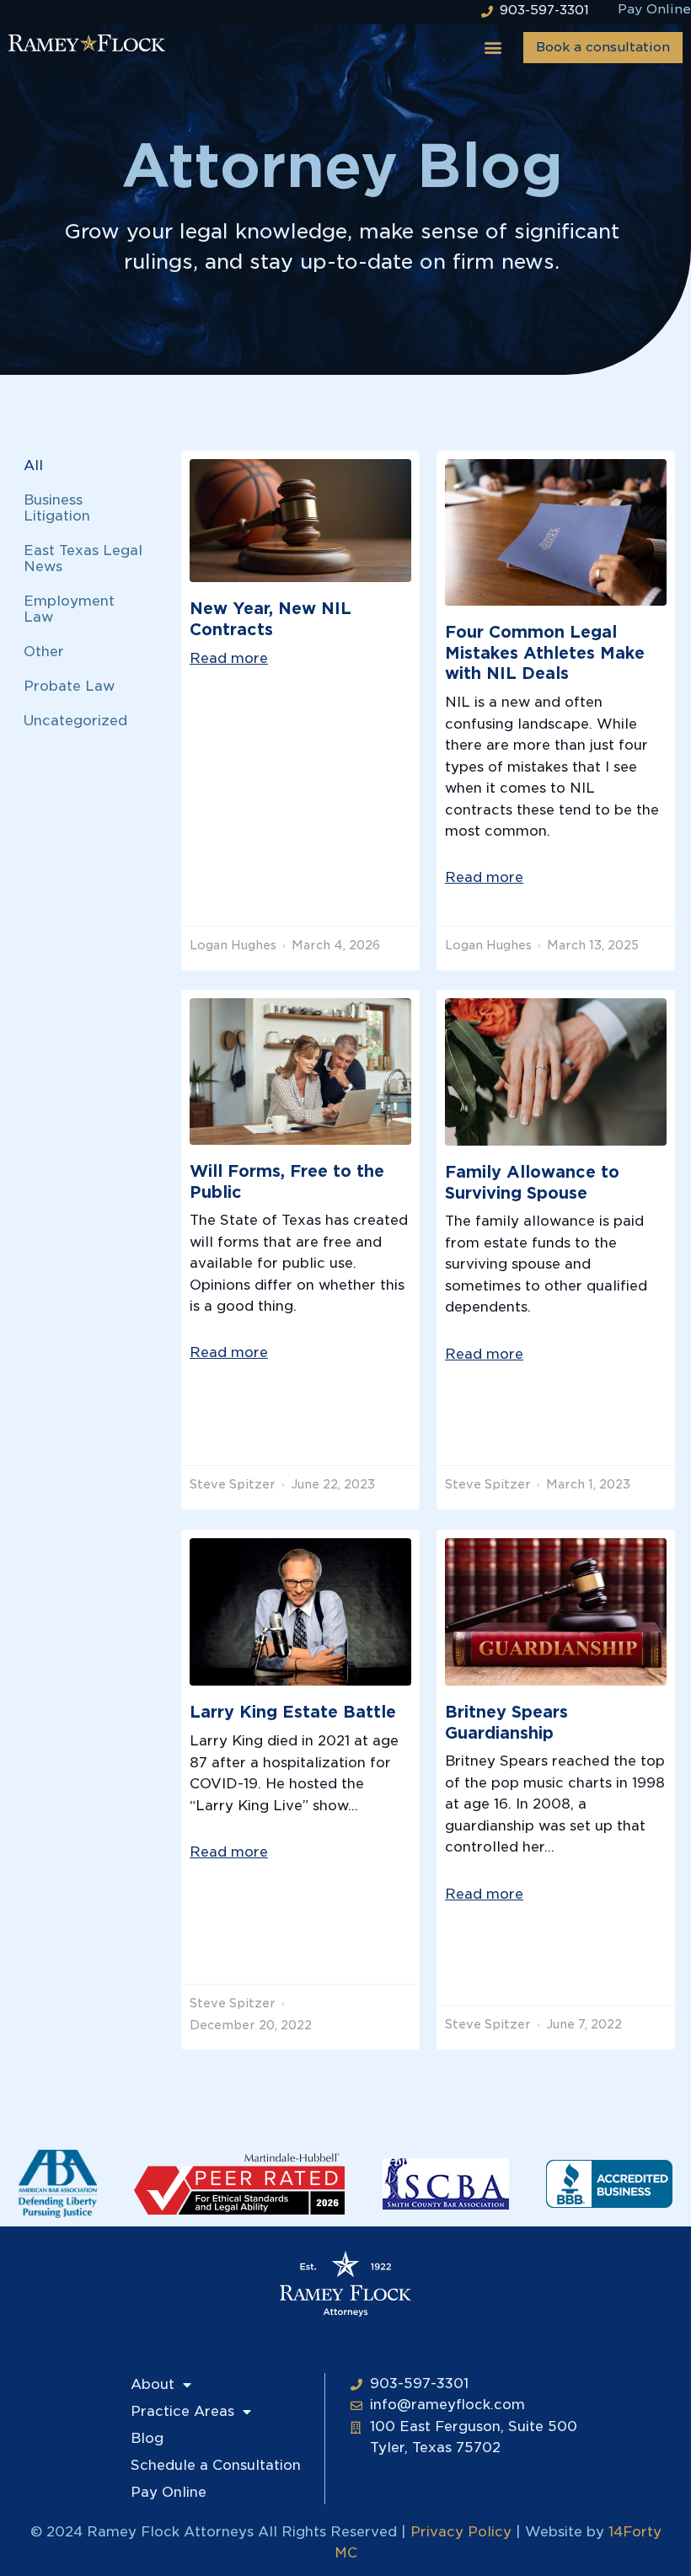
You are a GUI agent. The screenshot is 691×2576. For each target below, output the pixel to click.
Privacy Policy (461, 2532)
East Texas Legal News (83, 558)
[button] (493, 48)
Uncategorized (75, 721)
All (33, 465)
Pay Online (169, 2492)
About (153, 2384)
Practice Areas (182, 2411)
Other (44, 652)
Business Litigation (57, 508)
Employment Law (69, 609)
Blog (147, 2438)
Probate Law (69, 686)
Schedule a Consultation (216, 2465)
